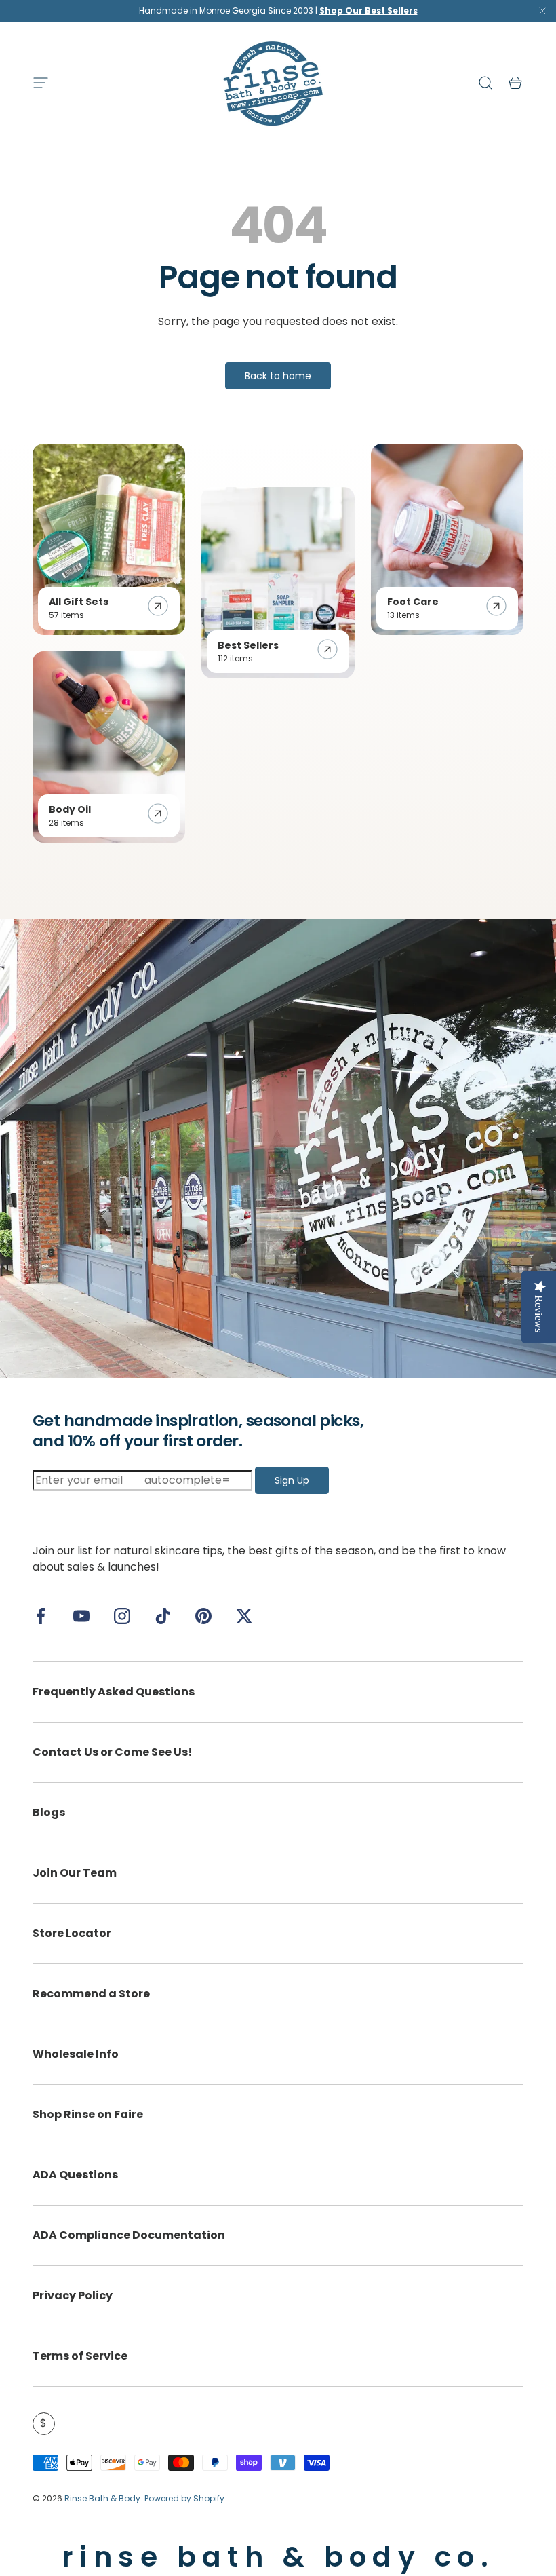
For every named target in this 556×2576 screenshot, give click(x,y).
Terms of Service (80, 2356)
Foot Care (413, 602)
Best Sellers (248, 645)
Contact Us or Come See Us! (113, 1752)
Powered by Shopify (184, 2498)
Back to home (278, 376)
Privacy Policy (73, 2295)
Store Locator (72, 1933)
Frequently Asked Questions (114, 1692)
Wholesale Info (76, 2054)
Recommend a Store (91, 1994)
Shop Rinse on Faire (88, 2114)
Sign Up (292, 1480)
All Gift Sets (79, 602)
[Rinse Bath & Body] (278, 1149)
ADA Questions (75, 2175)
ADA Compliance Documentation (129, 2235)
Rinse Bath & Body (102, 2498)
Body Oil (70, 809)
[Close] (542, 14)
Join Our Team (75, 1873)
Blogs (49, 1812)
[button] (515, 83)
